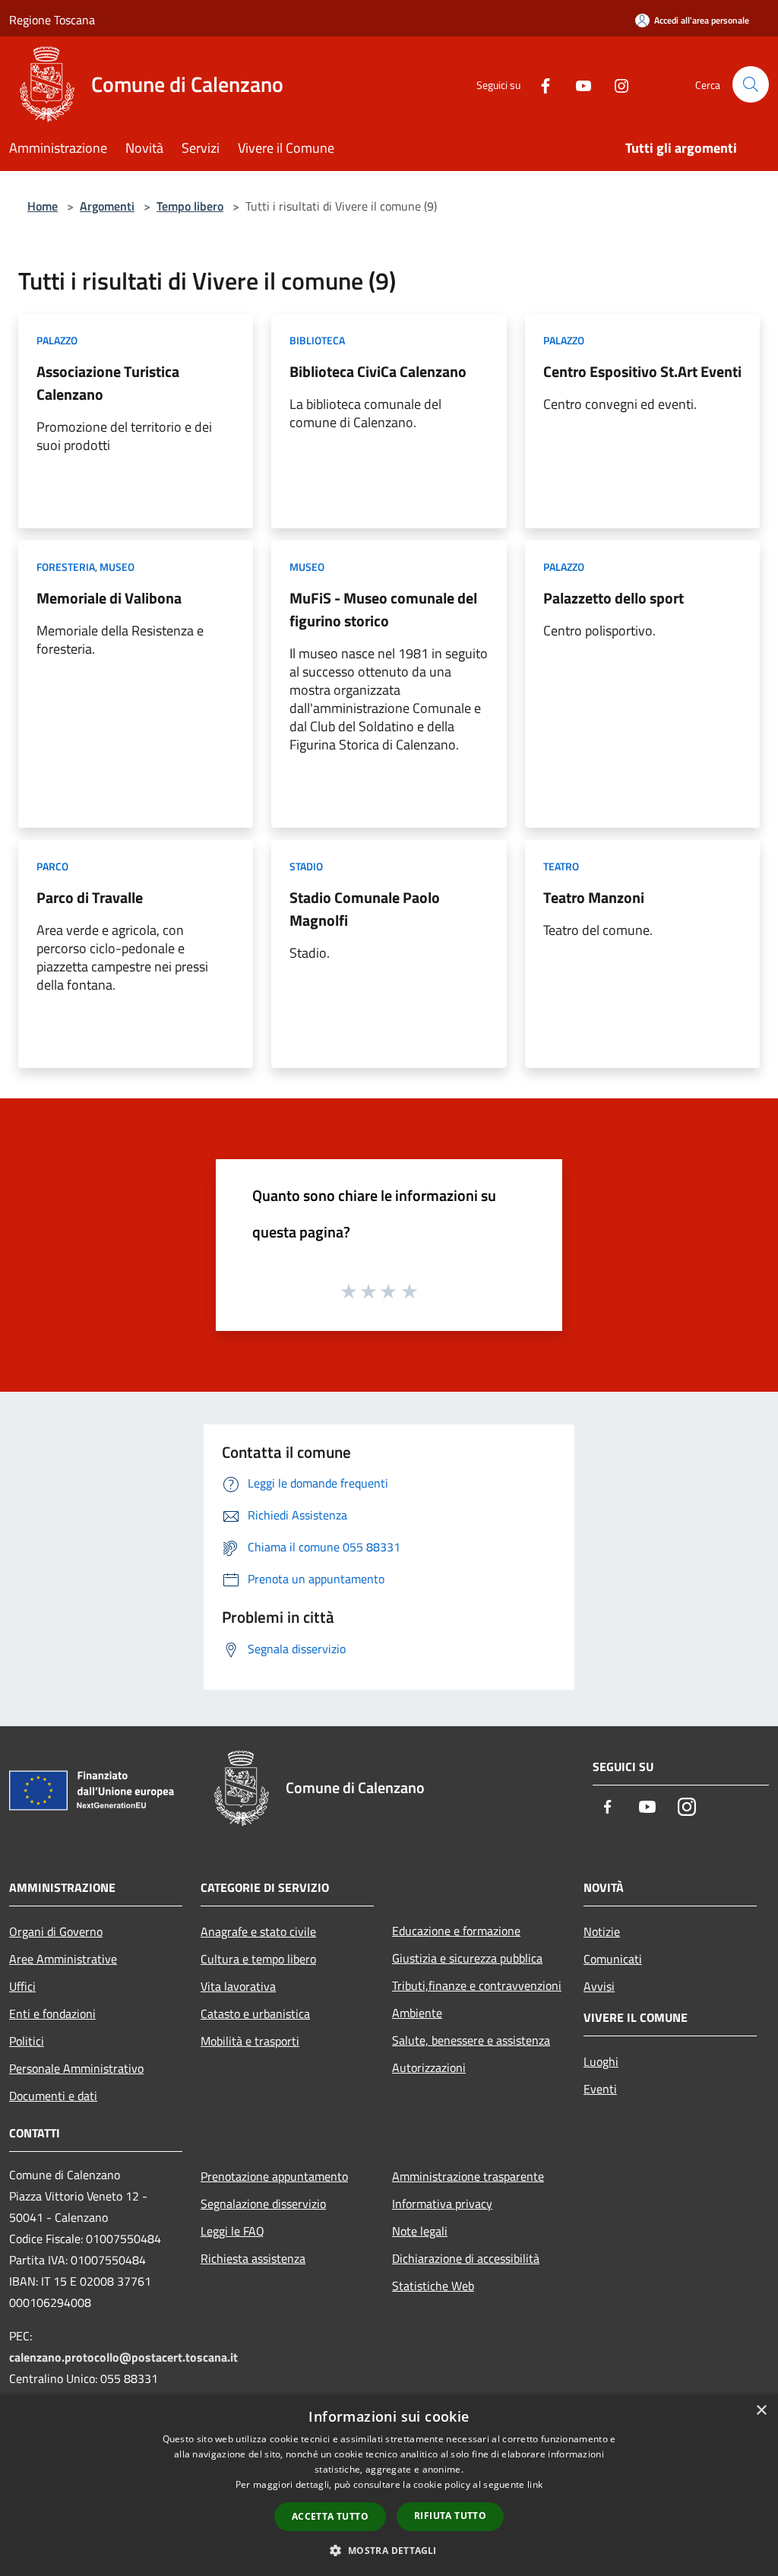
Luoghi (601, 2061)
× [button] (761, 2411)
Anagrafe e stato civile (258, 1931)
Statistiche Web (433, 2286)
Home (43, 206)
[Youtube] (577, 84)
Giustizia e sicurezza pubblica (467, 1958)
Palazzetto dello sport (614, 598)
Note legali (420, 2231)
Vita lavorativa (238, 1986)
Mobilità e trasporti (250, 2041)
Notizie (602, 1931)
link (535, 2484)
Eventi (600, 2089)
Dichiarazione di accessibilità (466, 2258)
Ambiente (417, 2013)
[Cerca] (751, 84)
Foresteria (66, 567)
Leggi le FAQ (232, 2231)
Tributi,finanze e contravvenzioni (477, 1985)
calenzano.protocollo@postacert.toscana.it (123, 2357)
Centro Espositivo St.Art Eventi (642, 371)
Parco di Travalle (90, 897)
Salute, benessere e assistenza (471, 2040)
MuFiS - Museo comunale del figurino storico (383, 609)
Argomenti (107, 206)
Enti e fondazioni (52, 2014)
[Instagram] (615, 84)
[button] (389, 2550)
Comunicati (613, 1959)
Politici (27, 2041)
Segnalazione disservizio (263, 2204)
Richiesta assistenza (253, 2258)
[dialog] (389, 2485)
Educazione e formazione (456, 1931)
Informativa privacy (442, 2204)
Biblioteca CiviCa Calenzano (378, 371)
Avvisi (599, 1986)
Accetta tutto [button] (330, 2516)
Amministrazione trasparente (468, 2176)
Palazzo (57, 340)
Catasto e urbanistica (255, 2014)
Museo (117, 567)
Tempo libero (190, 206)
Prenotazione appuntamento (274, 2176)
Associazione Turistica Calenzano (108, 383)
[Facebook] (539, 84)
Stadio (306, 866)
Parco (52, 866)
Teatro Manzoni (594, 897)
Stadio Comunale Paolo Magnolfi (365, 909)
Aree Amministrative (63, 1959)
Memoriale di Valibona (109, 598)
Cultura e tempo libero (258, 1959)
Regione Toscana (52, 20)
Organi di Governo (56, 1931)
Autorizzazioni (429, 2067)
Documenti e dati (53, 2096)
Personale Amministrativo (76, 2068)
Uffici (22, 1986)
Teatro (561, 866)
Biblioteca (317, 340)
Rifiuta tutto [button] (450, 2516)
